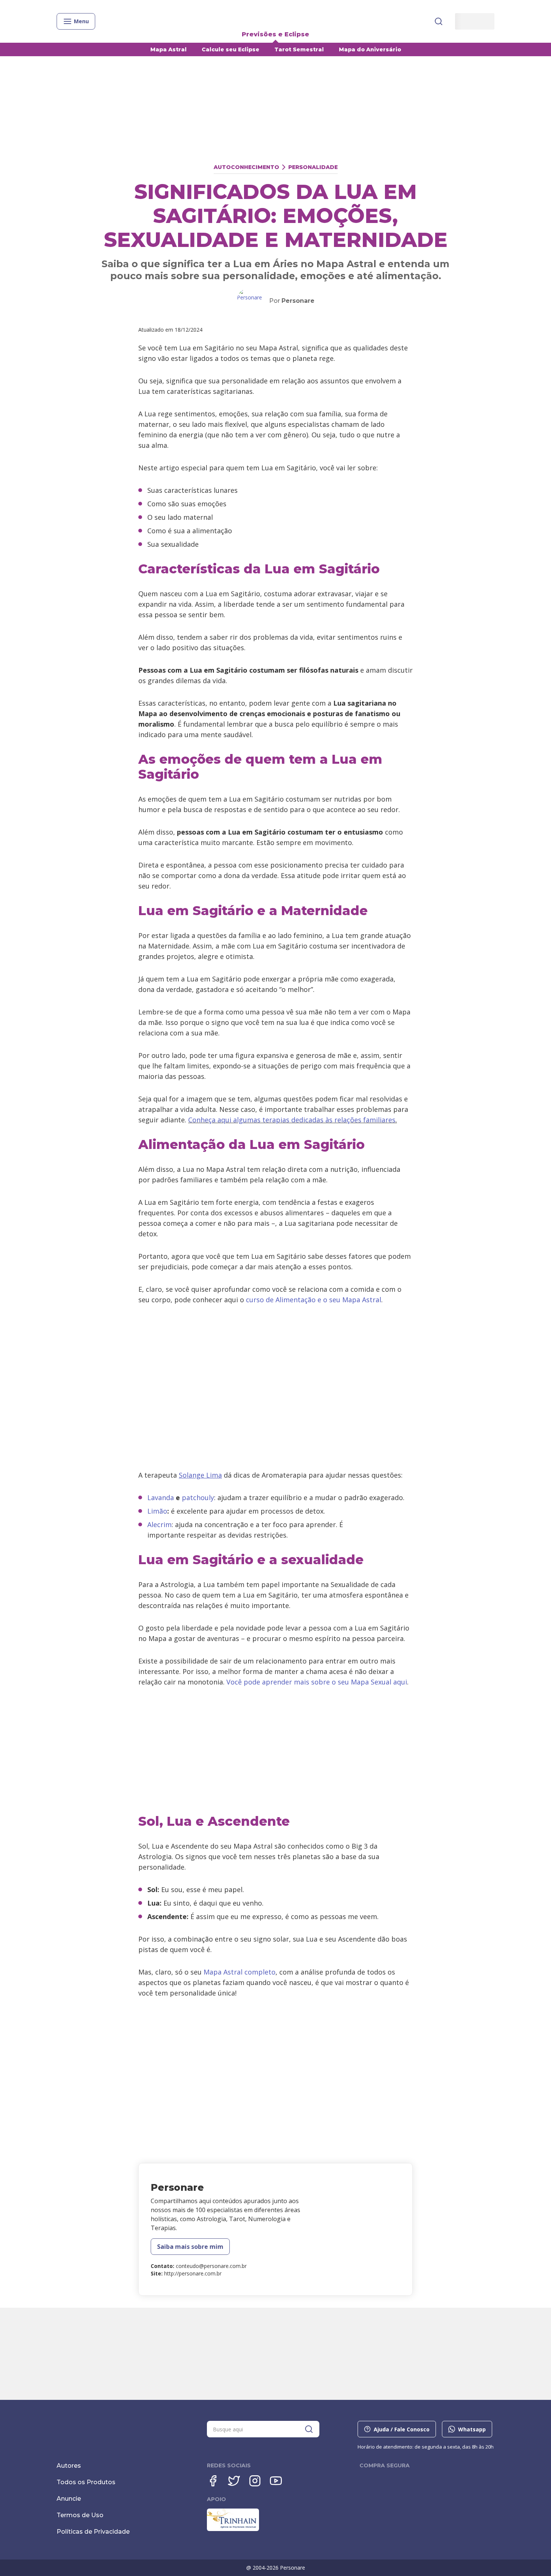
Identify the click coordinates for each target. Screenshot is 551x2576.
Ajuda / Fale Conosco (402, 2429)
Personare (298, 301)
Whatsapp (472, 2429)
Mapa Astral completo (240, 1972)
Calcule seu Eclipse (231, 49)
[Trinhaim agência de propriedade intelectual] (233, 2529)
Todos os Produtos (86, 2482)
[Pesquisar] (439, 21)
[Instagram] (255, 2481)
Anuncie (69, 2499)
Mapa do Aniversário (370, 49)
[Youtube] (276, 2481)
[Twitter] (234, 2481)
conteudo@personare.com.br (211, 2266)
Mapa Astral (168, 49)
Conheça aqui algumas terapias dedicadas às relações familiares (292, 1120)
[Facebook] (213, 2481)
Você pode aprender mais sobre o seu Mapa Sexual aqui (317, 1682)
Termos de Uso (80, 2515)
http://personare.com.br (193, 2273)
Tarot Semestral (299, 49)
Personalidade (313, 167)
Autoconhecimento (246, 167)
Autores (69, 2466)
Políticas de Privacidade (93, 2532)
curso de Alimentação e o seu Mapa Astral (314, 1300)
